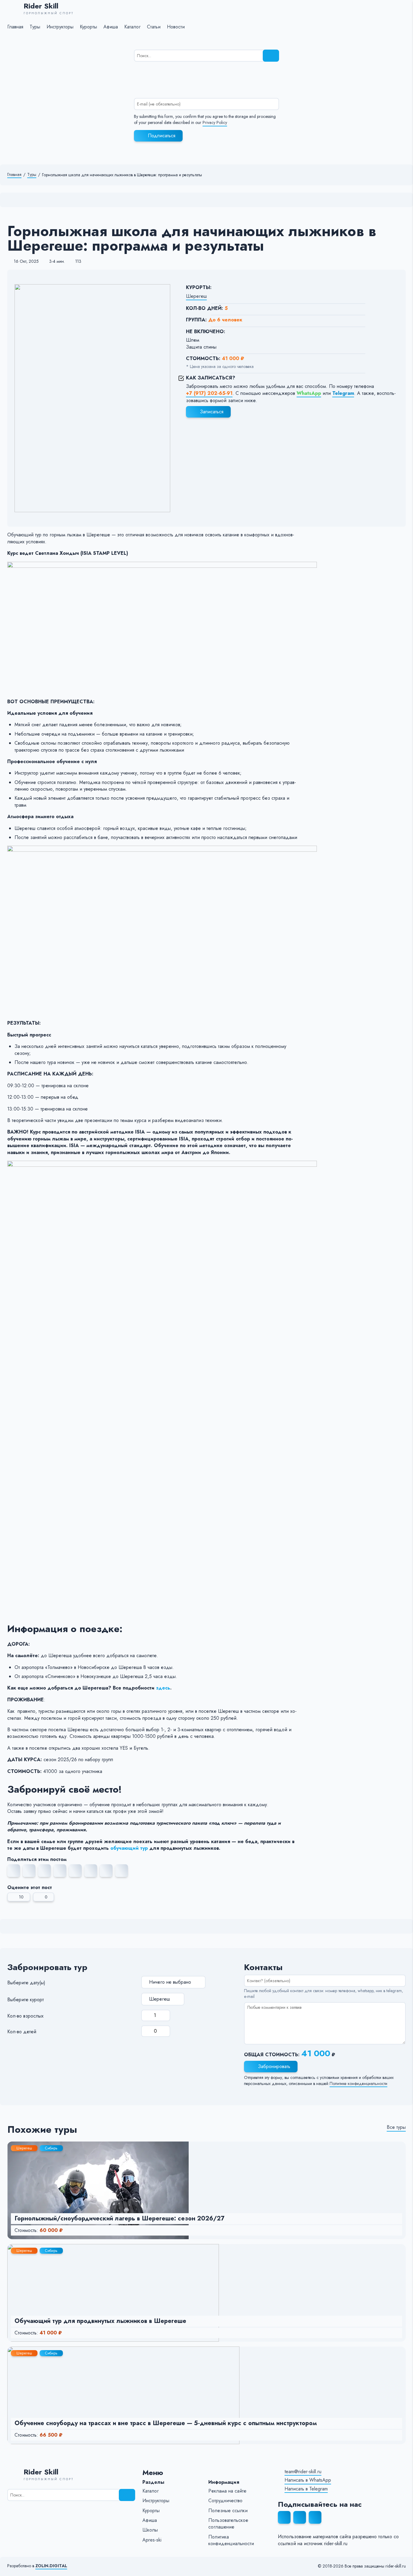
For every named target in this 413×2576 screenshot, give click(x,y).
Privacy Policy (215, 123)
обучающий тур (129, 1848)
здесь (163, 1688)
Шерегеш (196, 296)
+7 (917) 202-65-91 (209, 393)
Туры (32, 175)
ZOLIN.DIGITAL (51, 2566)
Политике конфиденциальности (358, 2084)
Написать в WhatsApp (308, 2480)
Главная (14, 175)
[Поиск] (271, 56)
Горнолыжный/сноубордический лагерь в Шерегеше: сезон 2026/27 (119, 2218)
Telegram (343, 393)
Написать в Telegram (306, 2489)
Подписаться (162, 136)
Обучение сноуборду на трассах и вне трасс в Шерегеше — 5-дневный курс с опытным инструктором (166, 2423)
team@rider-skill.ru (303, 2472)
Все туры (396, 2127)
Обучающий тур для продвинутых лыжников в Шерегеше (100, 2321)
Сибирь (51, 2148)
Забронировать (274, 2066)
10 (21, 1897)
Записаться (212, 412)
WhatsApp (309, 393)
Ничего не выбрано (170, 1982)
